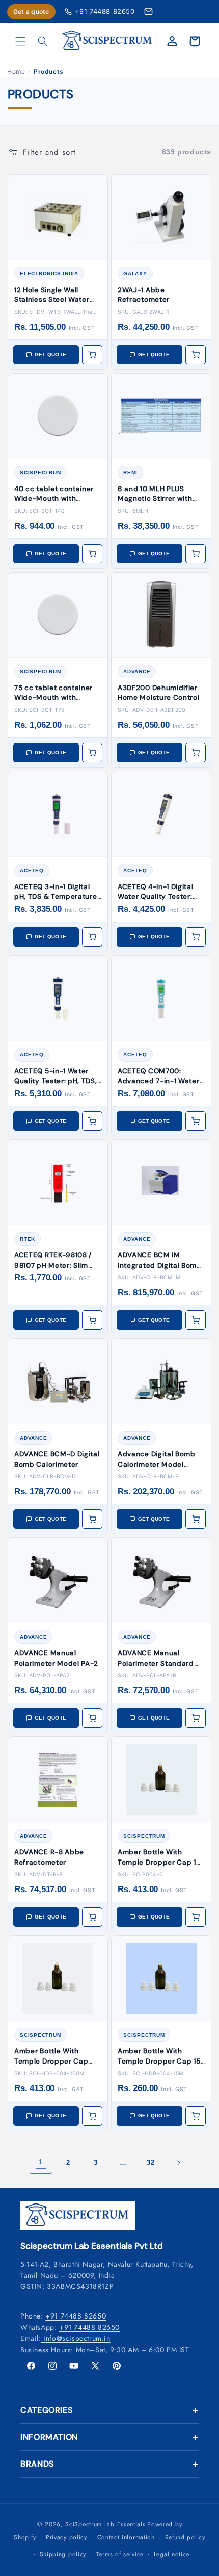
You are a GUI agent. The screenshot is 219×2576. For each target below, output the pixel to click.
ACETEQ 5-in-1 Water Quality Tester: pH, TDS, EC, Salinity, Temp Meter (57, 1081)
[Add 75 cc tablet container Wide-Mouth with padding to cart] (92, 753)
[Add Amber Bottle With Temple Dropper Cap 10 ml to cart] (196, 1917)
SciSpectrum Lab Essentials (105, 2524)
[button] (20, 41)
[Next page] (178, 2163)
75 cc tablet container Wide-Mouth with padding (53, 698)
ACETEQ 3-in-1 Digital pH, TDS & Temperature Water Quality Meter (56, 897)
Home (16, 71)
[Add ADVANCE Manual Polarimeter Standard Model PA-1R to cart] (196, 1718)
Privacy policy (66, 2537)
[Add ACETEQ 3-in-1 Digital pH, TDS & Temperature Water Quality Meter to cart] (92, 937)
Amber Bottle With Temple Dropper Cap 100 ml (51, 2061)
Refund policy (185, 2537)
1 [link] (41, 2162)
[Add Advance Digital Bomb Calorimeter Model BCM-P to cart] (196, 1519)
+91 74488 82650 (105, 11)
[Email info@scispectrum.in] (148, 11)
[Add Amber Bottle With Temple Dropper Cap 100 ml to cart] (92, 2116)
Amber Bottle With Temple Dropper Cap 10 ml (159, 1862)
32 (150, 2163)
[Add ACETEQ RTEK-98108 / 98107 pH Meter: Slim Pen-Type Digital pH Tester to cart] (92, 1320)
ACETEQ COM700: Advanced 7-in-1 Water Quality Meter (159, 1081)
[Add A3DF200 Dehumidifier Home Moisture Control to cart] (196, 753)
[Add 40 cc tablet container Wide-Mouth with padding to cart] (92, 554)
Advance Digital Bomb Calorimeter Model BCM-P (157, 1464)
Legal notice (172, 2554)
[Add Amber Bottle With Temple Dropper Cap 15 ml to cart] (196, 2116)
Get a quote (31, 11)
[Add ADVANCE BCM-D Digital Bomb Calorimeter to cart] (92, 1519)
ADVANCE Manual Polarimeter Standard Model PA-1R (156, 1663)
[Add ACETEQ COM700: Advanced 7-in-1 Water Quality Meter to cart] (196, 1121)
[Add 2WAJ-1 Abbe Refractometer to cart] (196, 355)
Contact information (126, 2537)
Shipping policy (63, 2554)
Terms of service (120, 2554)
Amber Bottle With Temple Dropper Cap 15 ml (159, 2061)
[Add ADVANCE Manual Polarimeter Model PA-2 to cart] (92, 1718)
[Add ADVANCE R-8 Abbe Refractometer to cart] (92, 1917)
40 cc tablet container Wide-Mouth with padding (54, 499)
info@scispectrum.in (76, 2338)
